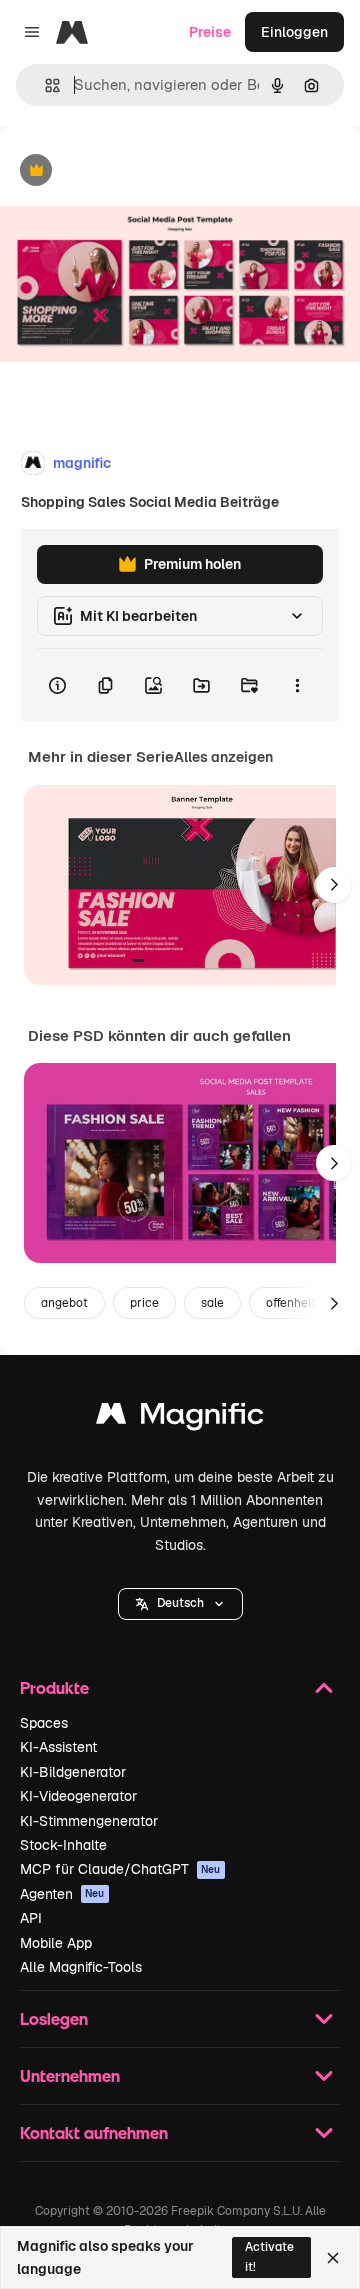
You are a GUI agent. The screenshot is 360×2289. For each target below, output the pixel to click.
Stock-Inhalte (63, 1845)
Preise (210, 32)
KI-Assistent (58, 1747)
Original (128, 171)
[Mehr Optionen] (297, 685)
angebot (64, 1303)
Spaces (44, 1723)
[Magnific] (180, 1418)
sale (212, 1303)
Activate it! (269, 2256)
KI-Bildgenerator (73, 1772)
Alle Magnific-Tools (81, 1967)
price (144, 1303)
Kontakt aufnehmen (94, 2132)
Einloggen (294, 32)
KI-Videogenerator (78, 1796)
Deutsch (180, 1603)
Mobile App (56, 1943)
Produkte (54, 1687)
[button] (180, 1604)
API (31, 1918)
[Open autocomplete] (44, 85)
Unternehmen (70, 2075)
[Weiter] (334, 885)
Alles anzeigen (223, 757)
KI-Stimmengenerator (89, 1821)
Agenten (62, 1894)
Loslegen (54, 2018)
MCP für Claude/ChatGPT (120, 1869)
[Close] (333, 2258)
